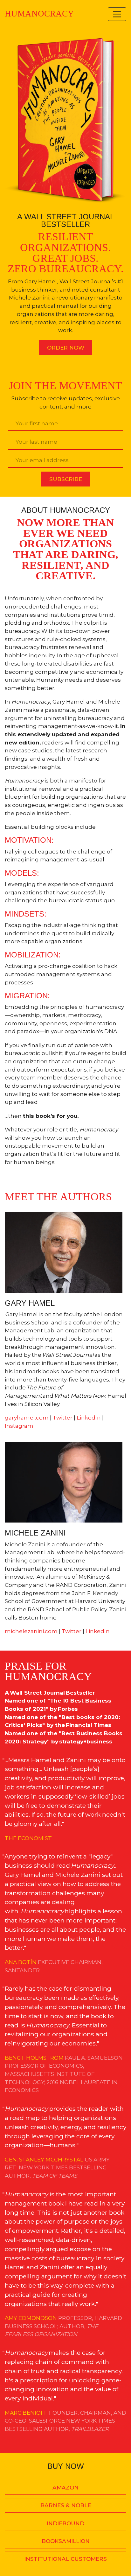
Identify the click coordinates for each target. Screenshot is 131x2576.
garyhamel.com (27, 1417)
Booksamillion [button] (66, 2541)
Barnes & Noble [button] (66, 2505)
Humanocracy (39, 14)
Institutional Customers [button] (65, 2559)
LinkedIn (89, 1417)
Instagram (19, 1426)
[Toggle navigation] (117, 14)
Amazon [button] (65, 2487)
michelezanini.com (31, 1631)
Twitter (63, 1417)
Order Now (66, 348)
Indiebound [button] (65, 2523)
